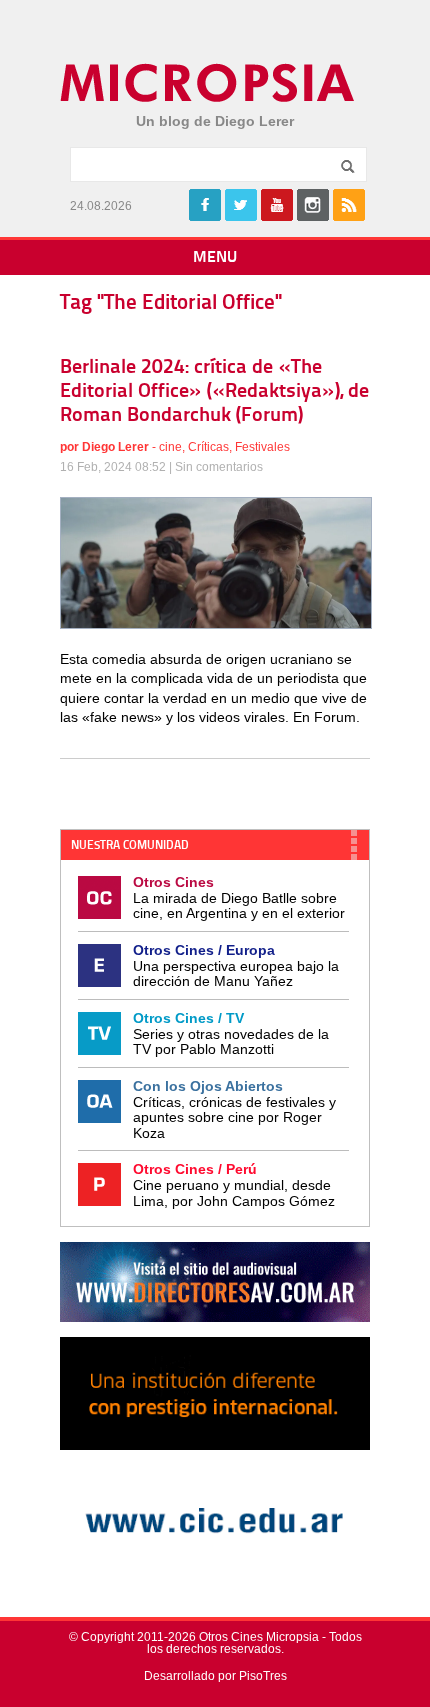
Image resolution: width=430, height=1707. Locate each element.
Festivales (262, 447)
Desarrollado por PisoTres (215, 1676)
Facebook (205, 205)
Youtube (277, 205)
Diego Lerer (115, 447)
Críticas (208, 447)
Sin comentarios (219, 467)
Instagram (313, 205)
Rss (349, 205)
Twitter (241, 205)
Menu (215, 258)
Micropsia (208, 83)
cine (170, 447)
